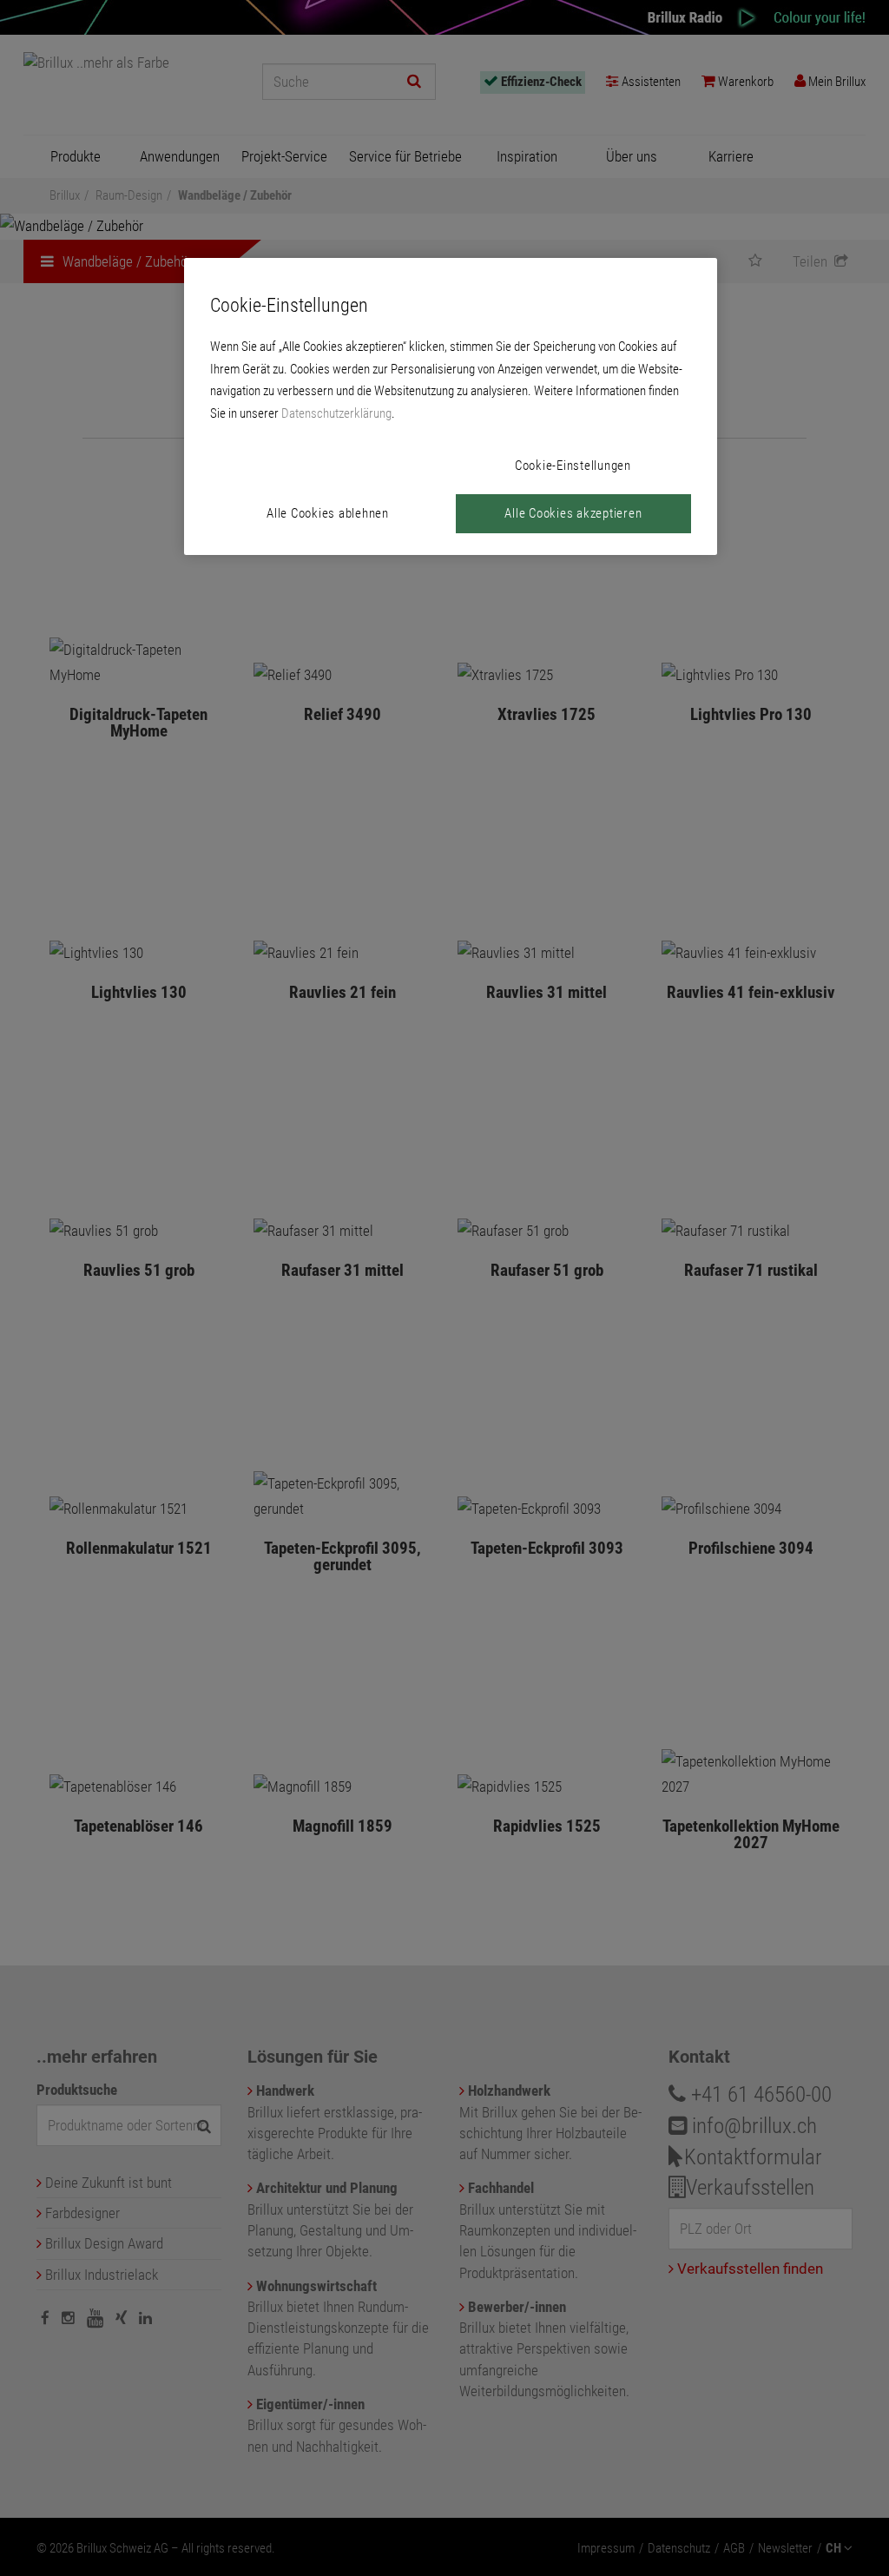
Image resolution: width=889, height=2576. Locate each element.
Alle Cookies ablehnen (328, 513)
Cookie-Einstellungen (573, 466)
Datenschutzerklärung (336, 413)
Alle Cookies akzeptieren (573, 513)
